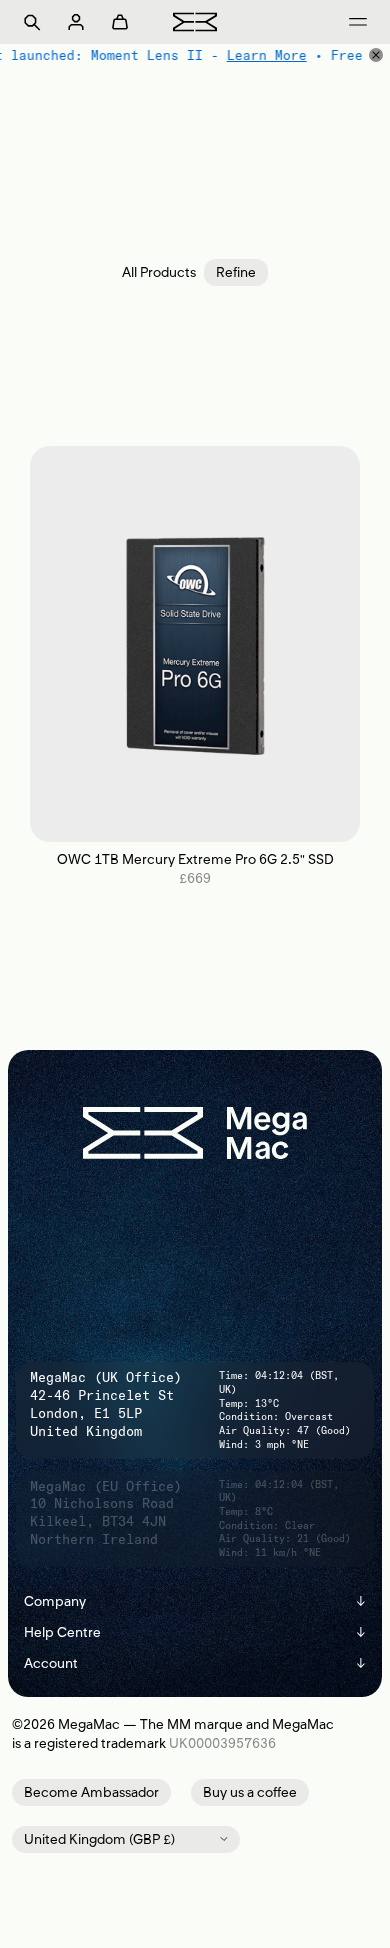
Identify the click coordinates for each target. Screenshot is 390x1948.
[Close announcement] (376, 55)
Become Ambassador (91, 1792)
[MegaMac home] (195, 21)
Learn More (266, 55)
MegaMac (89, 1724)
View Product (195, 644)
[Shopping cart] (120, 22)
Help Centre (195, 1632)
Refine (236, 272)
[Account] (76, 22)
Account (195, 1663)
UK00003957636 (222, 1743)
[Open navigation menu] (358, 22)
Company (195, 1601)
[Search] (32, 22)
